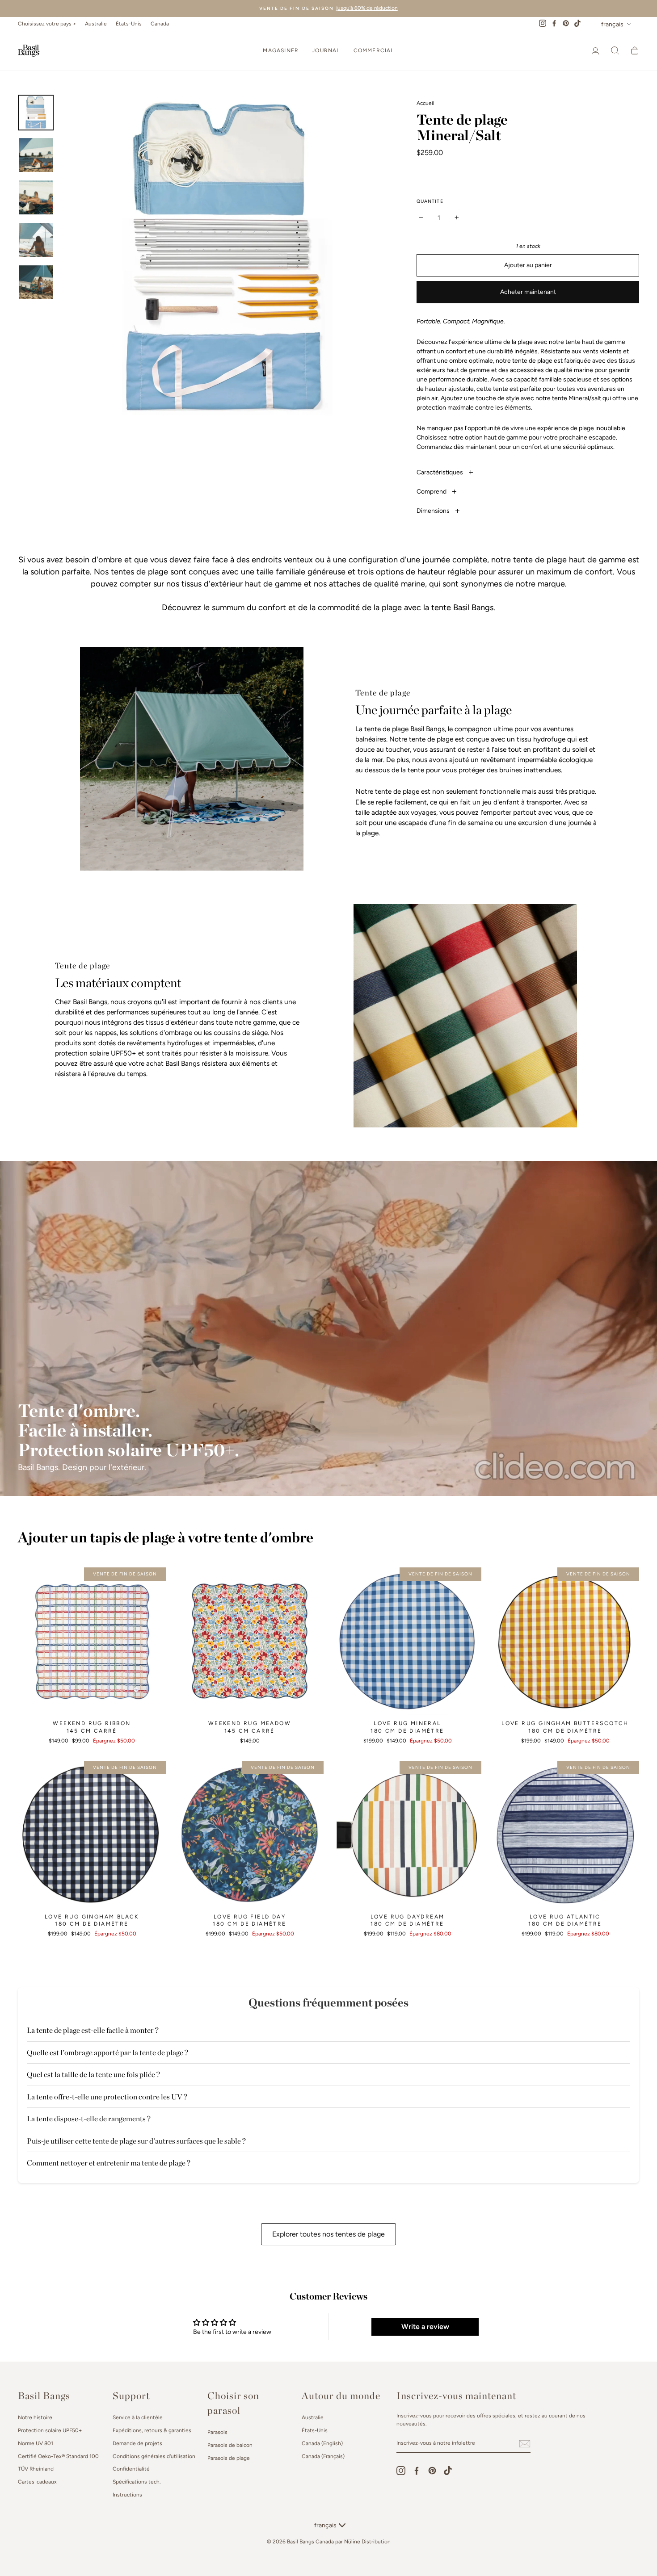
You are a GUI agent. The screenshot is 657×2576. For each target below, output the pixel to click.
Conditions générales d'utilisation (154, 2456)
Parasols (217, 2432)
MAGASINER (281, 50)
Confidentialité (131, 2469)
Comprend (432, 492)
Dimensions (434, 511)
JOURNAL (326, 50)
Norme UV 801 (36, 2443)
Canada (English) (322, 2443)
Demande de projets (137, 2443)
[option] (328, 8)
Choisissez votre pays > (47, 24)
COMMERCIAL (374, 50)
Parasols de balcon (230, 2445)
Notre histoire (35, 2417)
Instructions (127, 2495)
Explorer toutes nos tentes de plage (328, 2234)
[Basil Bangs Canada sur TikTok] (448, 2471)
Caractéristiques (440, 472)
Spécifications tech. (137, 2482)
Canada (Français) (323, 2456)
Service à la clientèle (138, 2417)
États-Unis (129, 24)
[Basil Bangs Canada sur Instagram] (401, 2471)
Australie (96, 24)
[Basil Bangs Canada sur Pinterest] (432, 2471)
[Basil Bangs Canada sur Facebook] (417, 2471)
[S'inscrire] (525, 2444)
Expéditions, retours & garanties (152, 2430)
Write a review (425, 2327)
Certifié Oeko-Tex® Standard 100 (58, 2456)
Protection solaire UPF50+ (50, 2430)
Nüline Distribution (367, 2542)
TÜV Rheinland (36, 2469)
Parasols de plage (229, 2458)
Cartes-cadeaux (37, 2482)
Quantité (430, 201)
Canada (160, 24)
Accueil (425, 103)
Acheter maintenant (528, 292)
